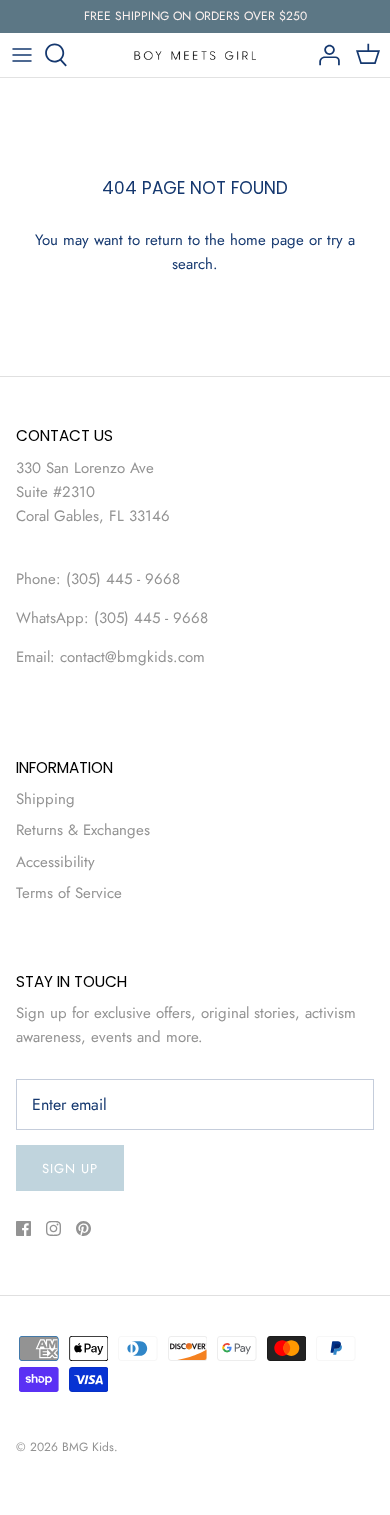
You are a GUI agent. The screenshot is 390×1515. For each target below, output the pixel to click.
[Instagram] (53, 1228)
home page (267, 240)
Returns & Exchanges (83, 830)
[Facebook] (23, 1228)
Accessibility (55, 862)
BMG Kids (88, 1447)
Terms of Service (69, 893)
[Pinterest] (83, 1228)
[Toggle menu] (22, 55)
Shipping (45, 799)
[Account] (324, 55)
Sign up (70, 1168)
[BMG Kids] (195, 54)
